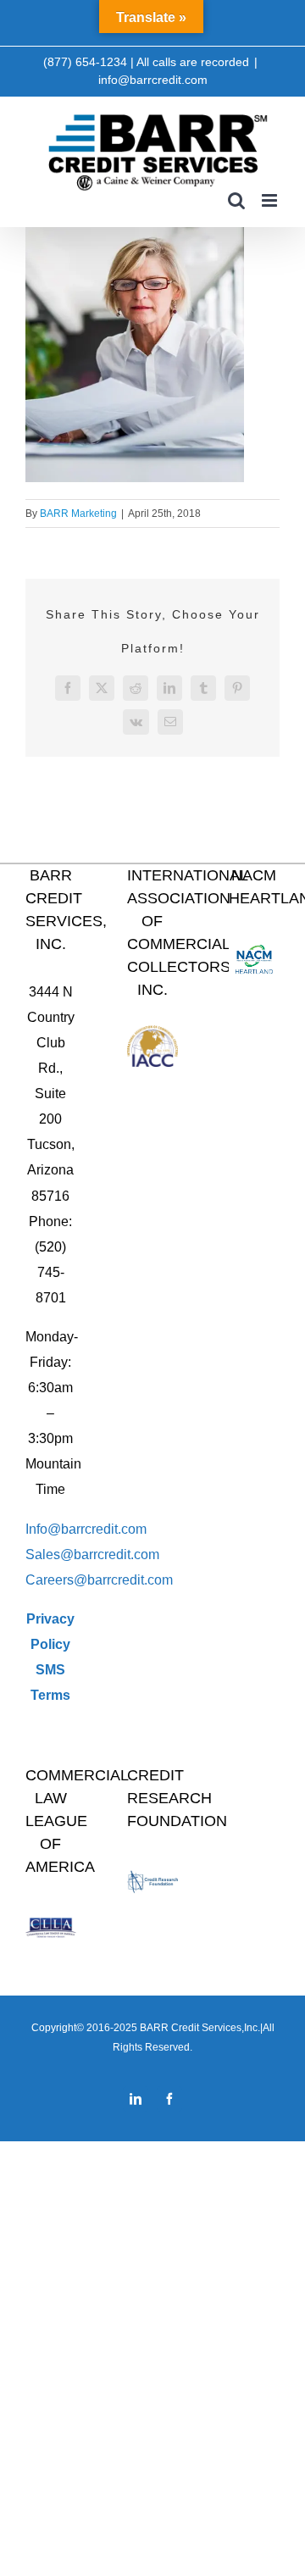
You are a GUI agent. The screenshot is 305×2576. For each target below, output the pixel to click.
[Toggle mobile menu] (271, 200)
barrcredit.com (116, 1554)
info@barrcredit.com (153, 80)
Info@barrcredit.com (86, 1529)
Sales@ (50, 1554)
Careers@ (56, 1580)
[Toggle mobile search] (236, 200)
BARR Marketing (78, 514)
